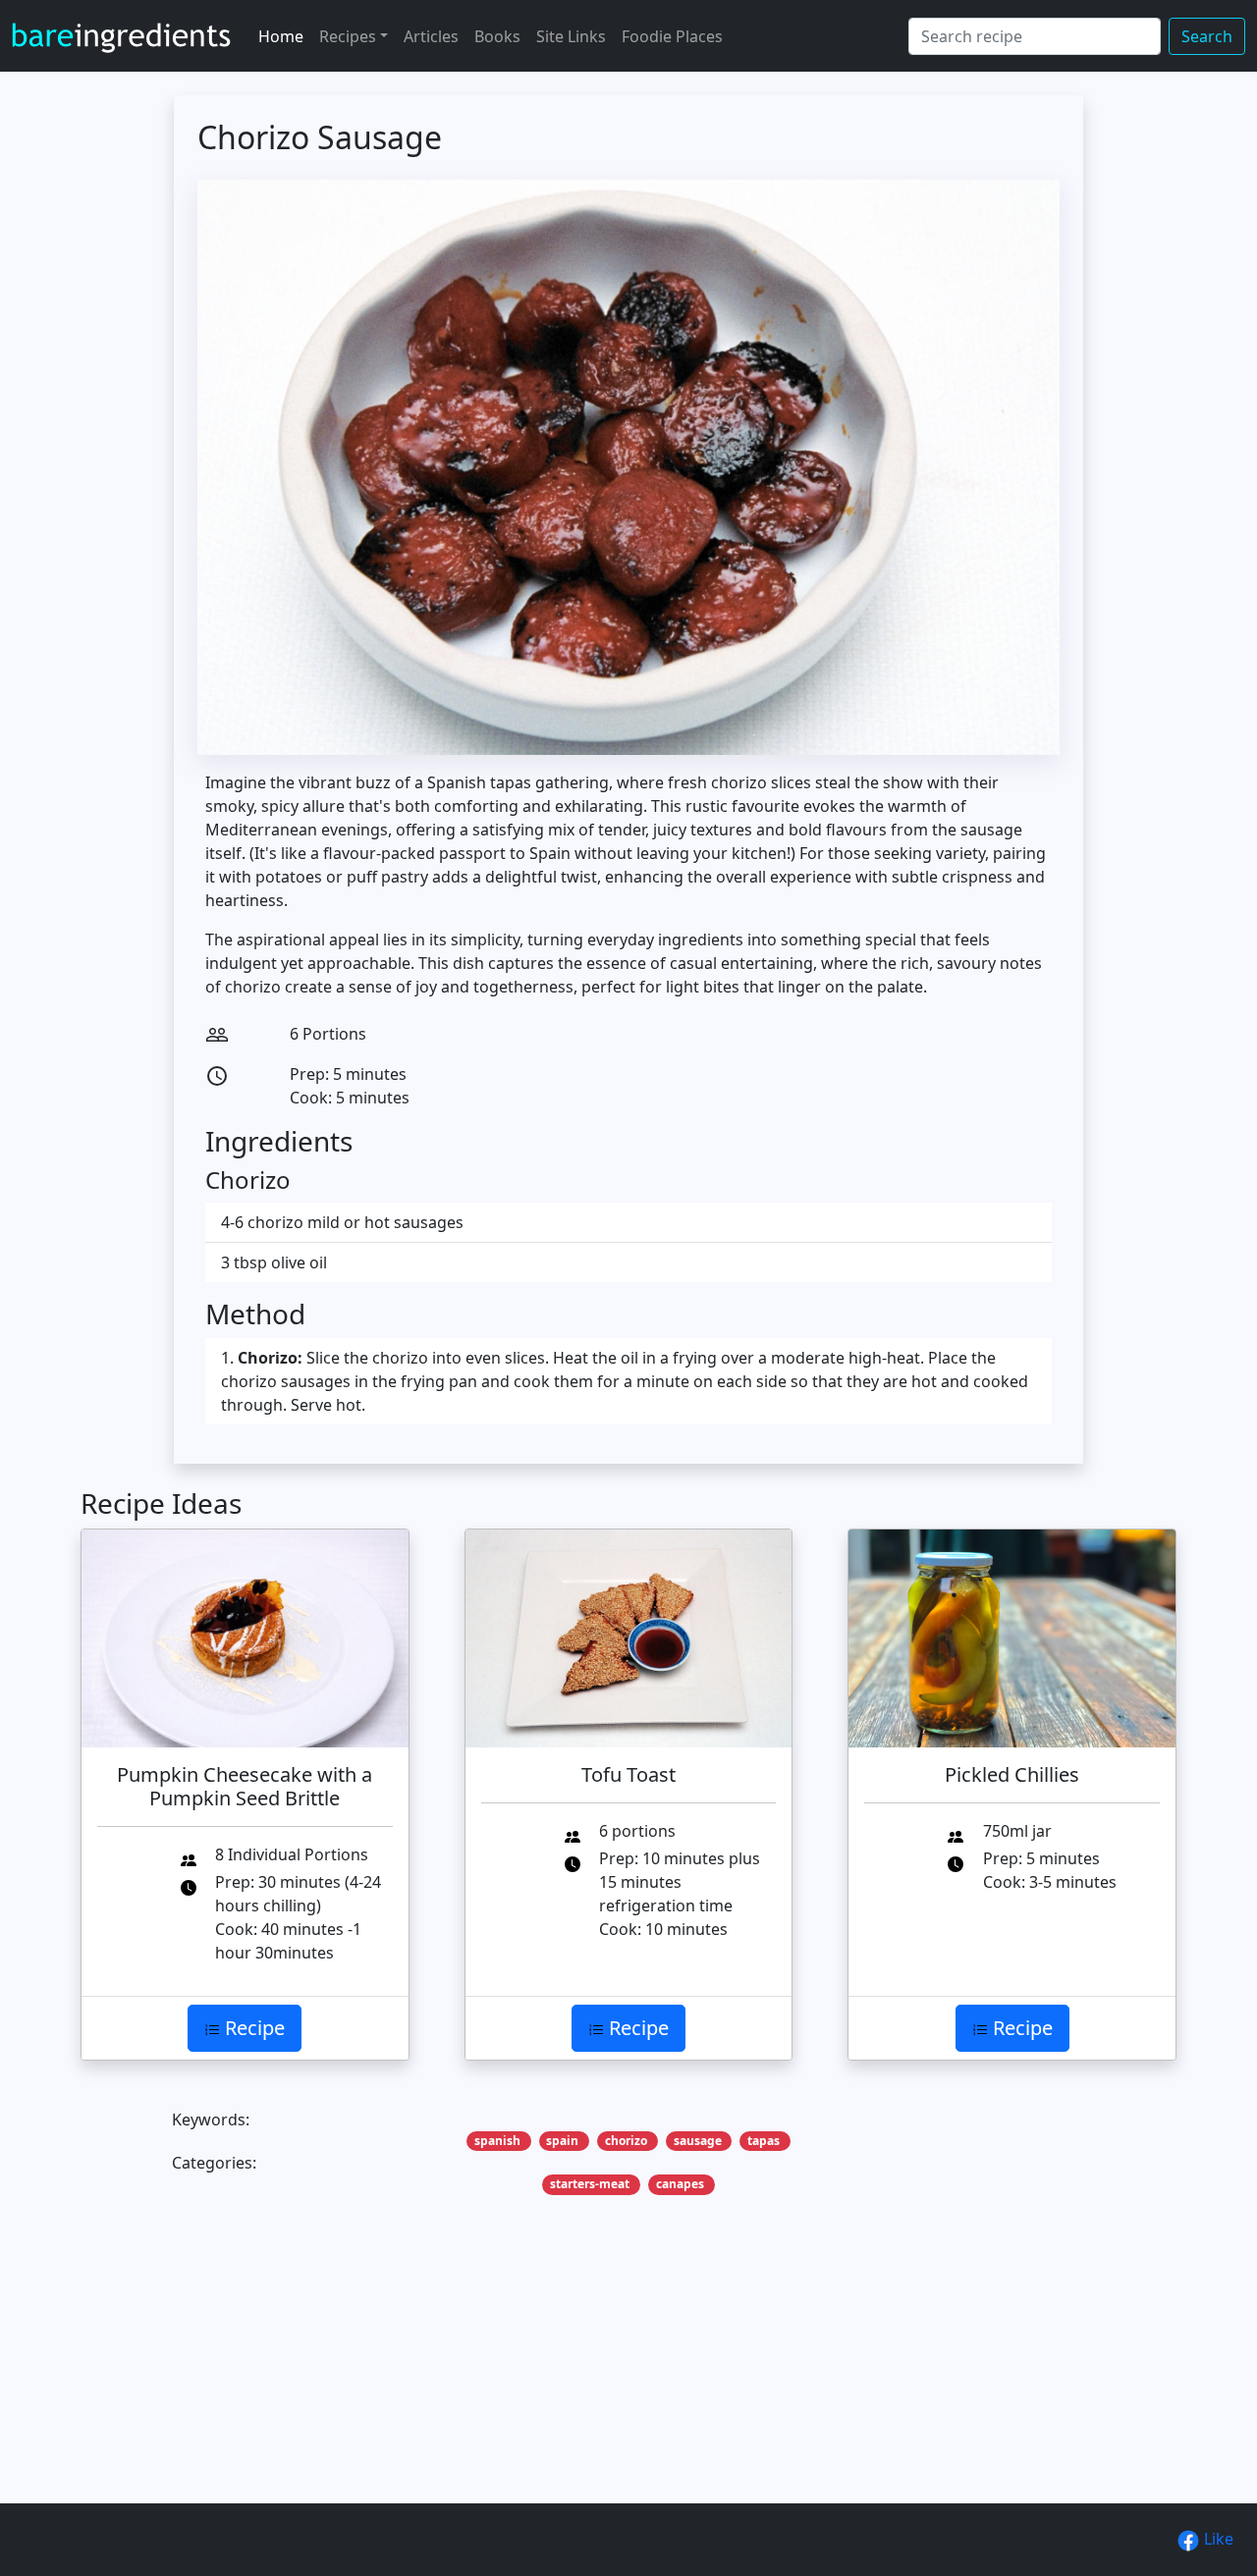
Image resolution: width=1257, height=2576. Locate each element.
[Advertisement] (628, 2380)
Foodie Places (672, 36)
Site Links (571, 36)
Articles (431, 36)
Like (1217, 2539)
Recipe (252, 2028)
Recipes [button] (348, 36)
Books (497, 36)
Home (281, 36)
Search (1207, 36)
